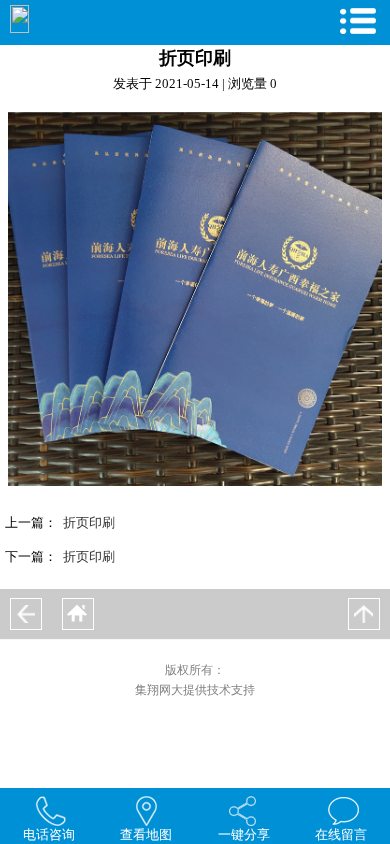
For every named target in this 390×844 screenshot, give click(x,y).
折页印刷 (89, 522)
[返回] (26, 614)
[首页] (78, 614)
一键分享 (244, 834)
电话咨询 (49, 834)
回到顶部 (364, 614)
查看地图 (146, 834)
